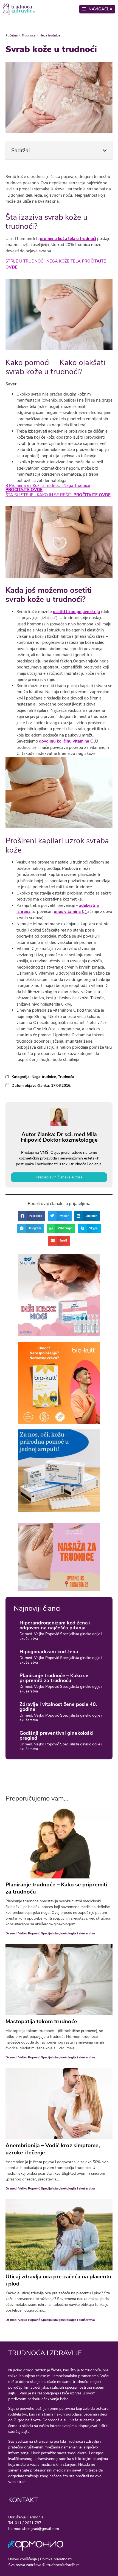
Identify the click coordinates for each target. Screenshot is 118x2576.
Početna (12, 35)
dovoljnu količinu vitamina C (66, 741)
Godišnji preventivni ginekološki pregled (57, 1736)
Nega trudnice (50, 35)
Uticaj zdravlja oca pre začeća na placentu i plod (58, 2280)
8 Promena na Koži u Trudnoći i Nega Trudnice (48, 488)
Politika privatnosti (56, 2559)
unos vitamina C (69, 912)
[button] (105, 151)
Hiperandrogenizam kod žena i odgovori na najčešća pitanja (55, 1625)
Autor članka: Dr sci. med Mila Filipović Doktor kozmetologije (59, 1137)
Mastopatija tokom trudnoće (41, 2021)
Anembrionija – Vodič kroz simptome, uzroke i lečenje (53, 2149)
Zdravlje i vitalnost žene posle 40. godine (58, 1707)
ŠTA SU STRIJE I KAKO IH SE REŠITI (58, 495)
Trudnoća (29, 35)
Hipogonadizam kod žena (49, 1652)
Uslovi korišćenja (23, 2559)
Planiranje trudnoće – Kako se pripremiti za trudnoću (54, 1678)
